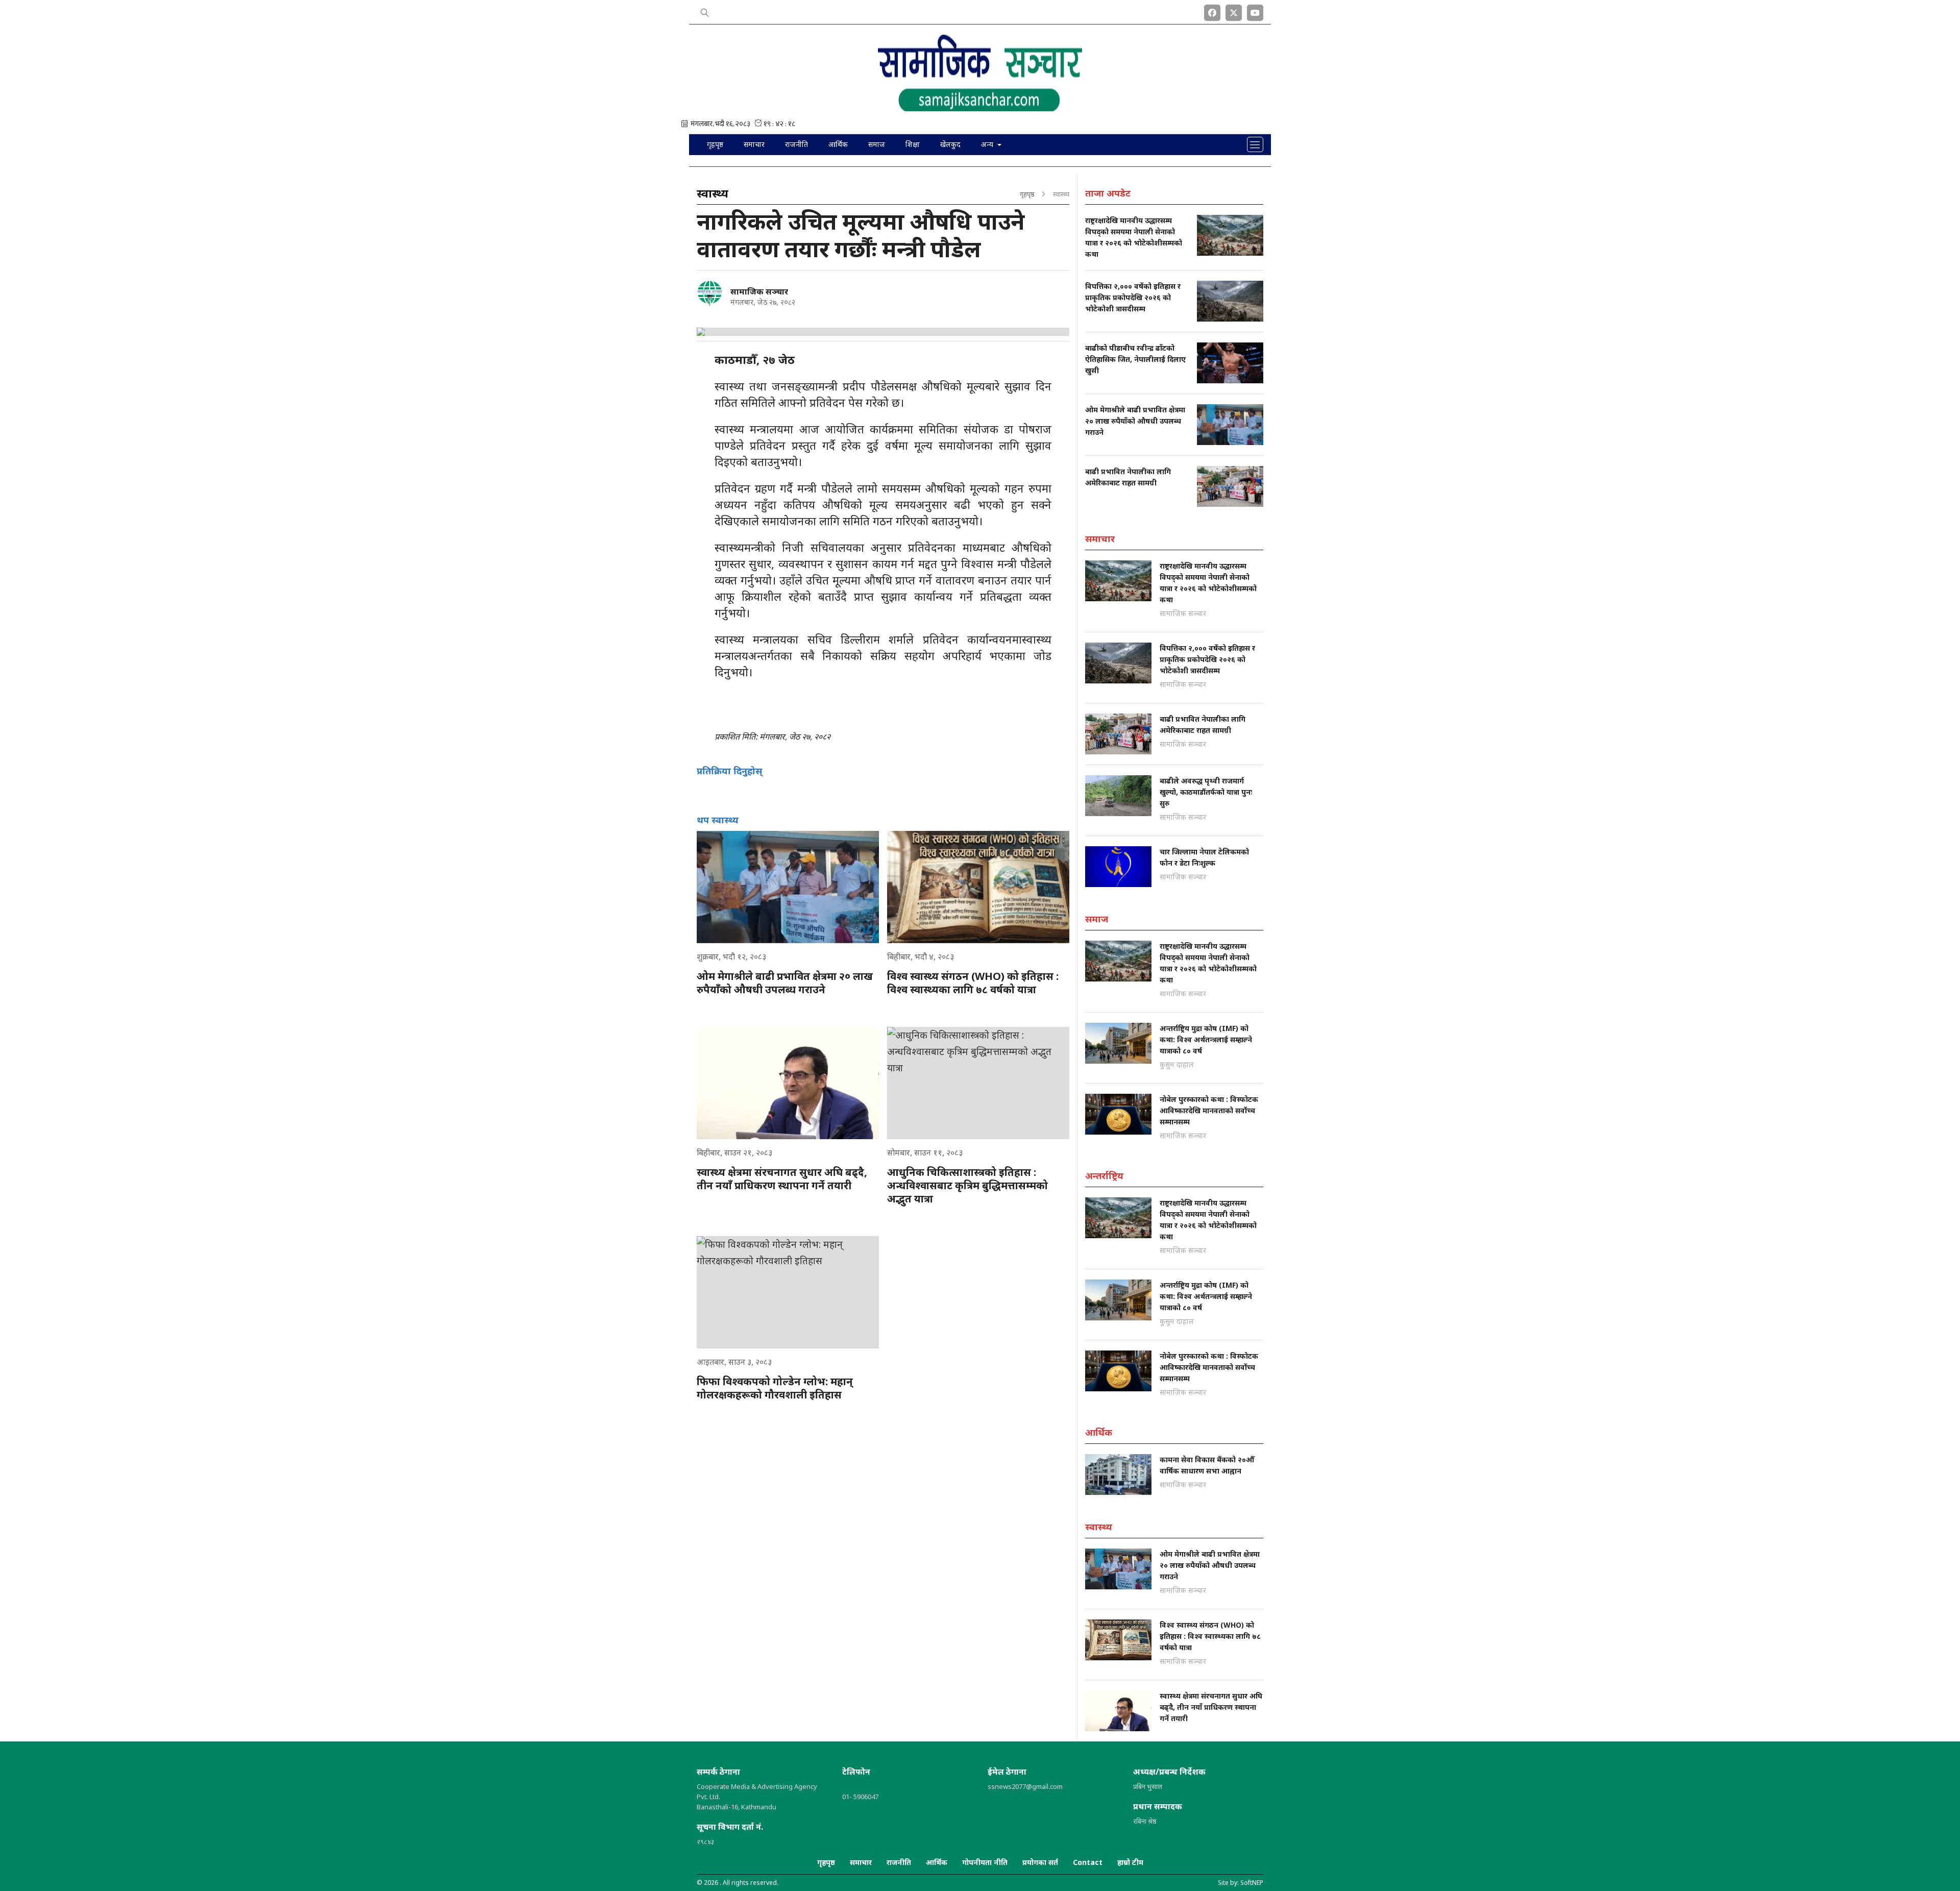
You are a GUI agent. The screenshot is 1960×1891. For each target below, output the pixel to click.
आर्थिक (838, 144)
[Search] (705, 11)
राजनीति (797, 144)
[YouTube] (1255, 11)
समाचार (754, 144)
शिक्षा (913, 144)
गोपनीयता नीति (985, 1862)
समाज (877, 144)
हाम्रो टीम (1130, 1862)
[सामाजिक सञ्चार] (709, 293)
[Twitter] (1234, 11)
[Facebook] (1212, 11)
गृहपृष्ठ (715, 144)
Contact (1088, 1862)
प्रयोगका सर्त (1040, 1862)
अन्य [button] (988, 144)
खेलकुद (950, 144)
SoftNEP (1252, 1883)
